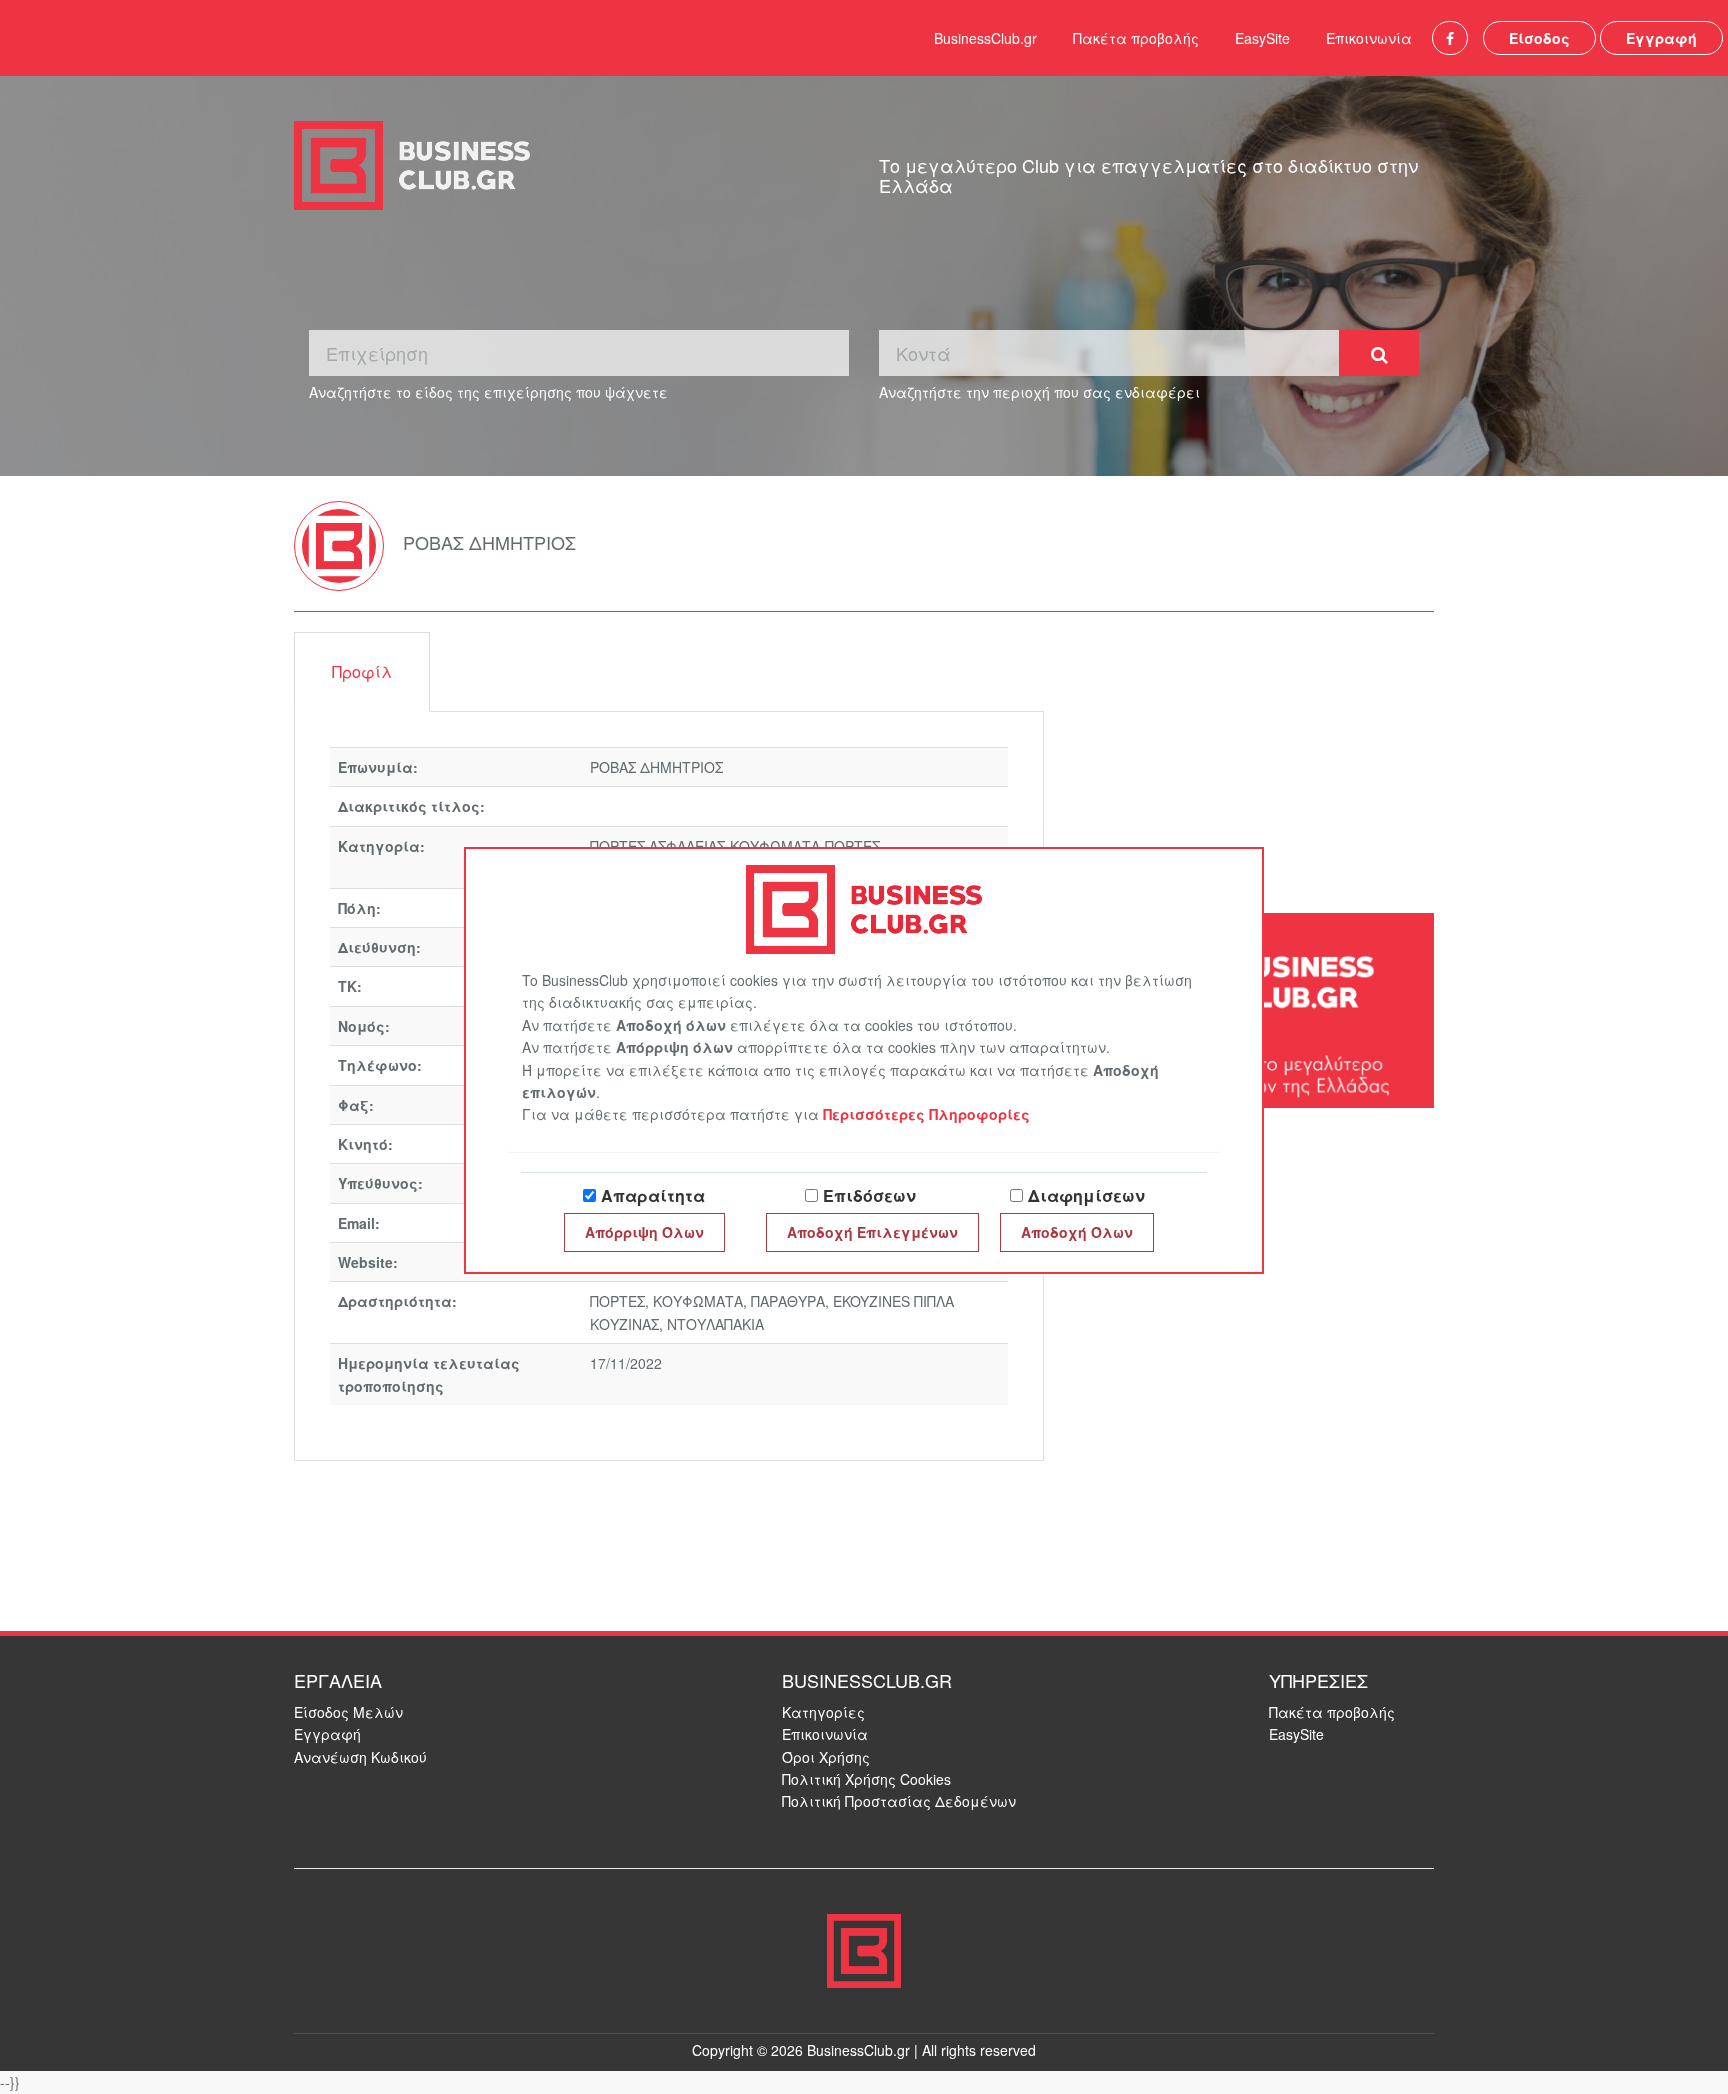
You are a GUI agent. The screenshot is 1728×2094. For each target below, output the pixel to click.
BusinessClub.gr (985, 38)
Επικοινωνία (1369, 38)
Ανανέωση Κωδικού (360, 1757)
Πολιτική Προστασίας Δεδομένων (899, 1801)
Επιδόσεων (869, 1195)
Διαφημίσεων (1086, 1195)
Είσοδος (1539, 38)
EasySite (1262, 38)
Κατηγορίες (823, 1712)
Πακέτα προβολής (1136, 38)
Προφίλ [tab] (362, 671)
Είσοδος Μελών (348, 1712)
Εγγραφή (1661, 38)
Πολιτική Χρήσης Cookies (866, 1779)
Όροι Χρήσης (826, 1757)
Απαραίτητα (653, 1195)
